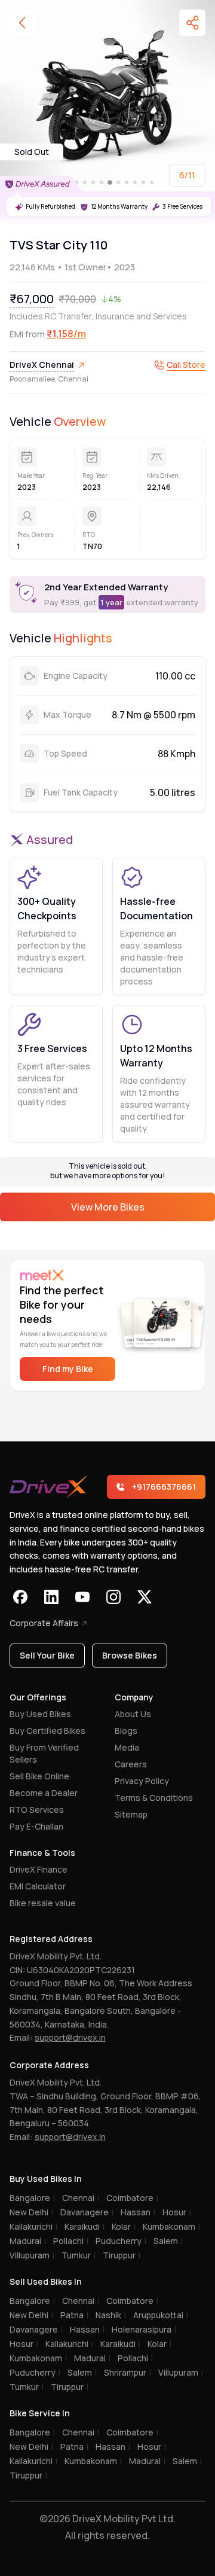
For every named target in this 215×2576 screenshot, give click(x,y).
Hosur (177, 2212)
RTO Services (37, 1810)
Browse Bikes (130, 1655)
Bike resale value (43, 1903)
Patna (74, 2315)
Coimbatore (132, 2198)
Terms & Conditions (154, 1798)
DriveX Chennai (42, 365)
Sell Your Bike (47, 1655)
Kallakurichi (33, 2226)
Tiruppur (122, 2255)
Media (127, 1747)
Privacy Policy (142, 1781)
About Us (133, 1714)
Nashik (111, 2315)
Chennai (81, 2198)
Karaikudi (85, 2226)
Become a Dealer (44, 1793)
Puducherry (121, 2241)
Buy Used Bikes (40, 1714)
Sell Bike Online (39, 1776)
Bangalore (32, 2198)
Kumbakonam (171, 2226)
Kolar (124, 2226)
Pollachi (71, 2241)
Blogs (126, 1731)
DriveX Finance (39, 1869)
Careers (131, 1764)
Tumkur (79, 2255)
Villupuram (32, 2255)
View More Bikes (108, 1207)
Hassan (138, 2212)
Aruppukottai (161, 2315)
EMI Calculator (38, 1886)
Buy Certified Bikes (47, 1731)
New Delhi (31, 2212)
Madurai (28, 2241)
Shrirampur (128, 2372)
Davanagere (87, 2212)
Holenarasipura (144, 2329)
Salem (168, 2241)
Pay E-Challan (36, 1826)
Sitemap (131, 1814)
